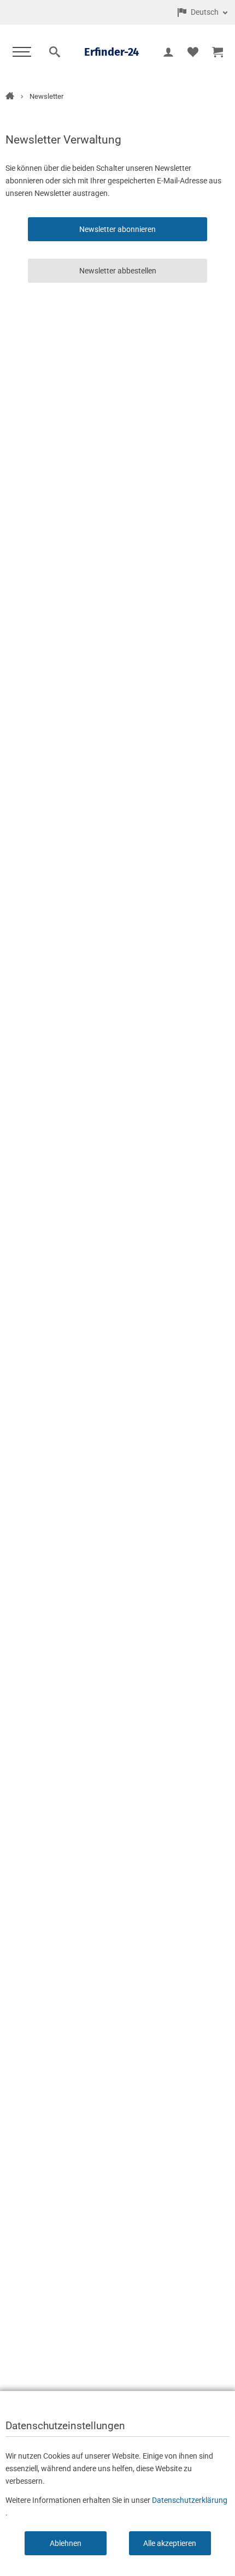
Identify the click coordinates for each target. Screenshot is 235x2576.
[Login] (168, 52)
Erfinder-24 (111, 52)
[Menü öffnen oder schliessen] (21, 52)
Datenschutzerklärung (190, 2500)
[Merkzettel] (193, 52)
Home (10, 96)
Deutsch (205, 12)
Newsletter (46, 96)
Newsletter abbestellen (118, 271)
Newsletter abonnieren (117, 229)
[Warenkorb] (217, 52)
